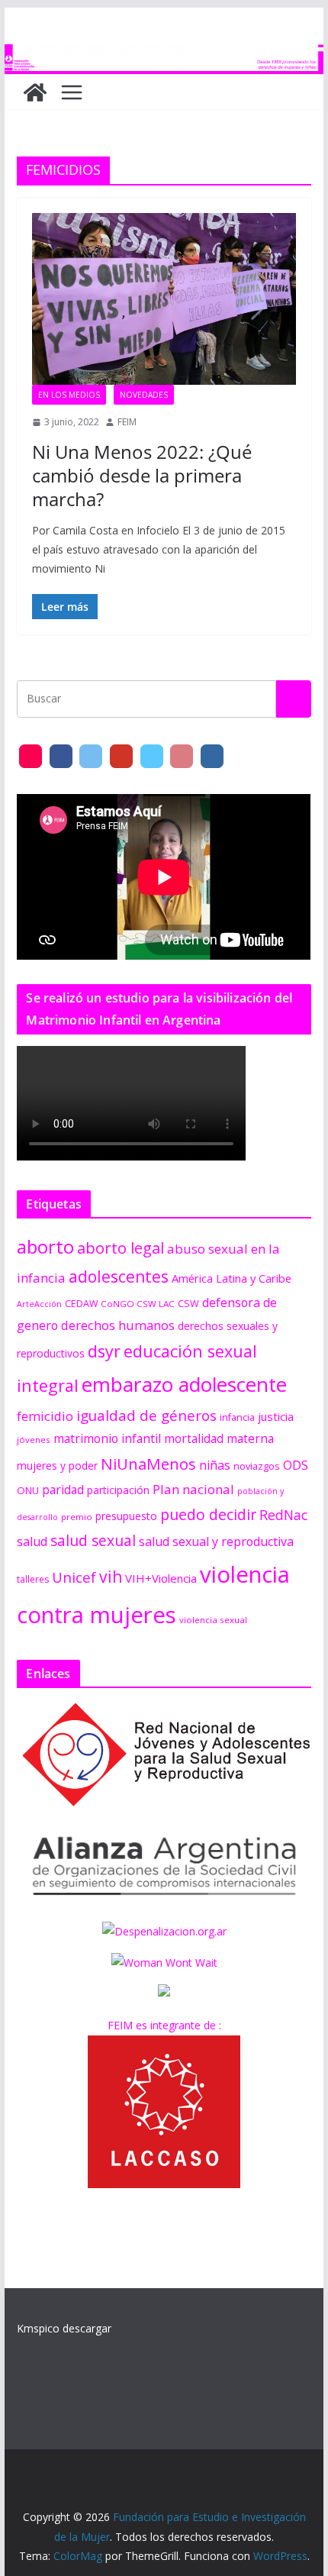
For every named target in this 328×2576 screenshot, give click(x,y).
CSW (188, 1303)
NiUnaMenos (148, 1464)
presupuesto (126, 1516)
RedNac (283, 1515)
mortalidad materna (219, 1439)
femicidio (45, 1416)
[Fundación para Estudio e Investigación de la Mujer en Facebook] (61, 756)
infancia (237, 1417)
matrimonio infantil (107, 1438)
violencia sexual (213, 1620)
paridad (63, 1490)
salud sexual (93, 1540)
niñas (215, 1465)
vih (111, 1577)
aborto (45, 1246)
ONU (28, 1490)
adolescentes (119, 1277)
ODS (296, 1465)
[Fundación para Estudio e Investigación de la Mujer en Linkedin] (212, 756)
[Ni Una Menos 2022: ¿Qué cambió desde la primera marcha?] (164, 299)
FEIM (127, 422)
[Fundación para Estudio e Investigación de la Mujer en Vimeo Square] (152, 756)
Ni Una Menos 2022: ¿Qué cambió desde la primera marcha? (142, 475)
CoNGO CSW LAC (138, 1304)
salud (32, 1541)
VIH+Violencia (161, 1578)
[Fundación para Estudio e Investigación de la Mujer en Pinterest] (182, 756)
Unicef (74, 1577)
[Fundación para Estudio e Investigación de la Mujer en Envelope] (31, 756)
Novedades (144, 395)
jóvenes (34, 1440)
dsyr (104, 1351)
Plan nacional (193, 1489)
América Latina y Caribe (232, 1278)
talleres (33, 1579)
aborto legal (121, 1248)
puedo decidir (208, 1514)
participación (118, 1490)
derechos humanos (118, 1325)
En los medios (69, 395)
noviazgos (257, 1466)
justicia (276, 1416)
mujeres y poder (57, 1466)
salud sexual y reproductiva (216, 1541)
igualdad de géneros (146, 1415)
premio (77, 1517)
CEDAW (81, 1304)
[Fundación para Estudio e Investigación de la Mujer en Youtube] (121, 756)
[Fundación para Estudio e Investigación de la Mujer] (164, 55)
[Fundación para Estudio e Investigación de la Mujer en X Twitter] (91, 756)
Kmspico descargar (64, 2328)
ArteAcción (39, 1304)
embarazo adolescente (184, 1384)
